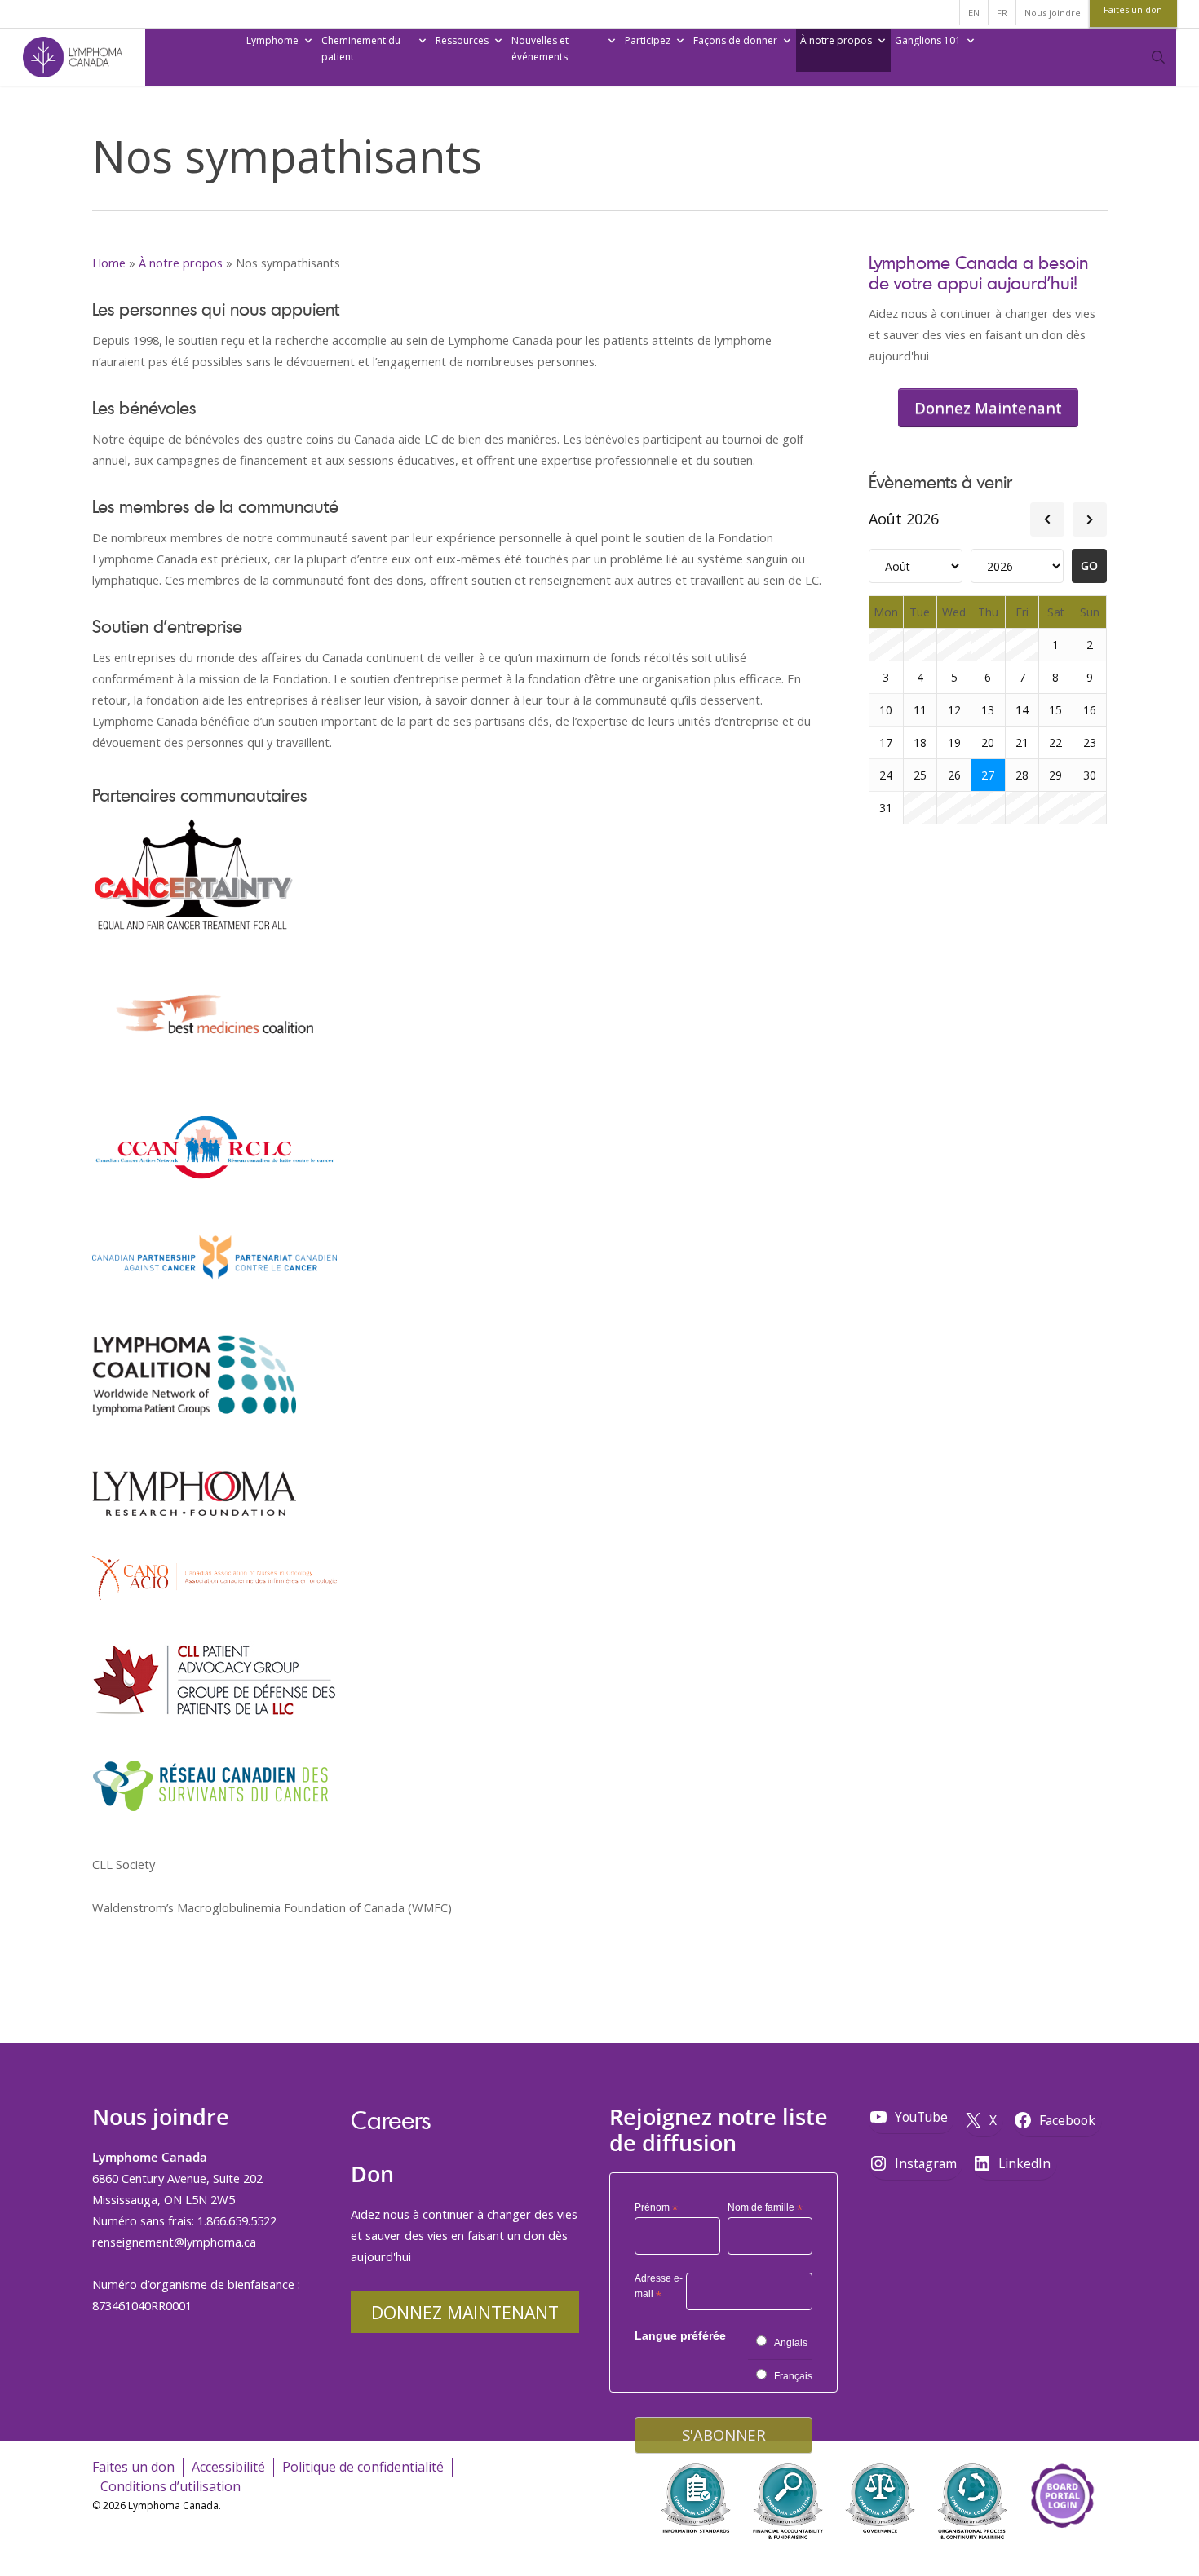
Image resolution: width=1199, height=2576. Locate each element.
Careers (391, 2120)
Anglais (791, 2343)
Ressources (462, 40)
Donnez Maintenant (465, 2312)
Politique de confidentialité (363, 2467)
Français (793, 2376)
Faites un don (133, 2467)
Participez (648, 40)
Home (109, 263)
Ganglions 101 (928, 40)
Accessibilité (228, 2467)
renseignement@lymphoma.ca (174, 2242)
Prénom (656, 2208)
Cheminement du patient (361, 49)
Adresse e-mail (659, 2289)
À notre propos (836, 40)
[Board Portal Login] (1062, 2550)
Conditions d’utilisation (170, 2486)
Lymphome (272, 40)
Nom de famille (765, 2208)
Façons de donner (735, 40)
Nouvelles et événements (540, 49)
